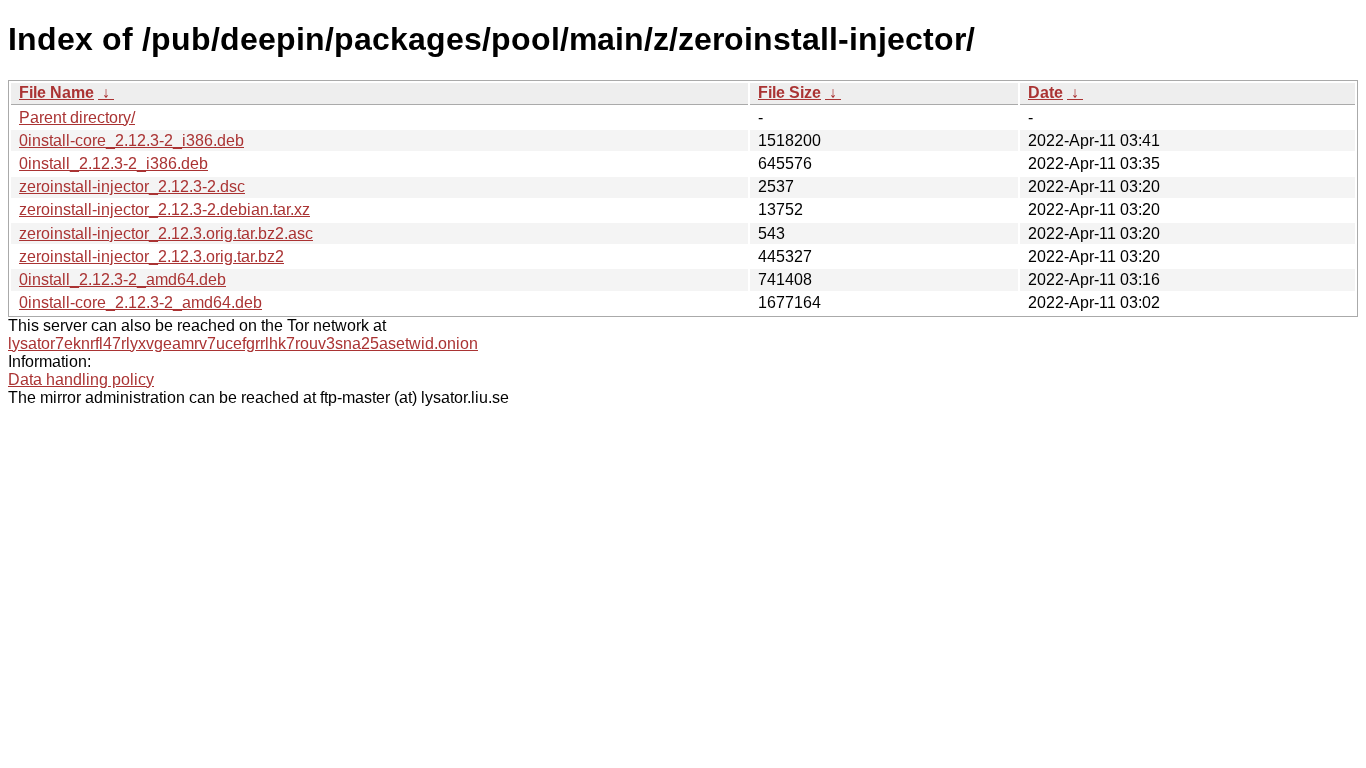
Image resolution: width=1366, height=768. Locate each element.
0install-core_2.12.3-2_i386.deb (131, 140)
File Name (56, 92)
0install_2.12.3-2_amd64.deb (122, 279)
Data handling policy (81, 379)
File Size (789, 92)
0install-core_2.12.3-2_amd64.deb (140, 302)
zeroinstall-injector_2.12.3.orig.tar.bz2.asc (166, 233)
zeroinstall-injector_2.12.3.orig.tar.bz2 (151, 256)
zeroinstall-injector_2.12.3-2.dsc (132, 186)
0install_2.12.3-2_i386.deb (113, 163)
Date (1045, 92)
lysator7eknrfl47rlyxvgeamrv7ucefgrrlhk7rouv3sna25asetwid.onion (243, 343)
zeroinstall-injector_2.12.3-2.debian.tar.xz (164, 209)
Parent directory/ (77, 117)
